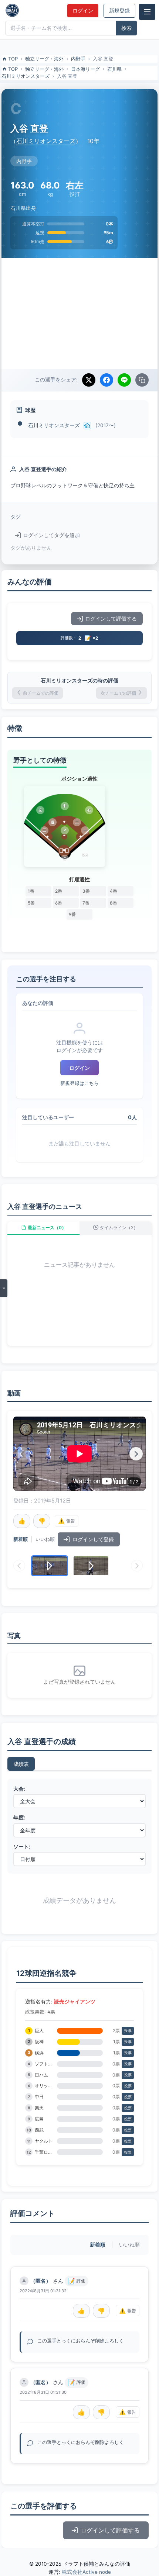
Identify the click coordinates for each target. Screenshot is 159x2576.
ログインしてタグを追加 (51, 535)
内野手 (78, 59)
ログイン (83, 11)
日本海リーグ (85, 69)
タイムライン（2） (119, 1228)
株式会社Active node (86, 2572)
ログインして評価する (111, 619)
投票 (128, 2031)
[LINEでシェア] (124, 380)
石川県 (114, 69)
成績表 (21, 1764)
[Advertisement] (79, 314)
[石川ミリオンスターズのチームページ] (87, 426)
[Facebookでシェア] (106, 380)
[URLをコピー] (142, 380)
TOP (13, 59)
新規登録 (119, 11)
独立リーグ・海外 (44, 59)
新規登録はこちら (79, 1083)
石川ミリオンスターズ (26, 76)
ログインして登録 (93, 1539)
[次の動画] (136, 1454)
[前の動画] (23, 1454)
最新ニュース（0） (47, 1228)
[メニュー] (147, 12)
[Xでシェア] (89, 380)
